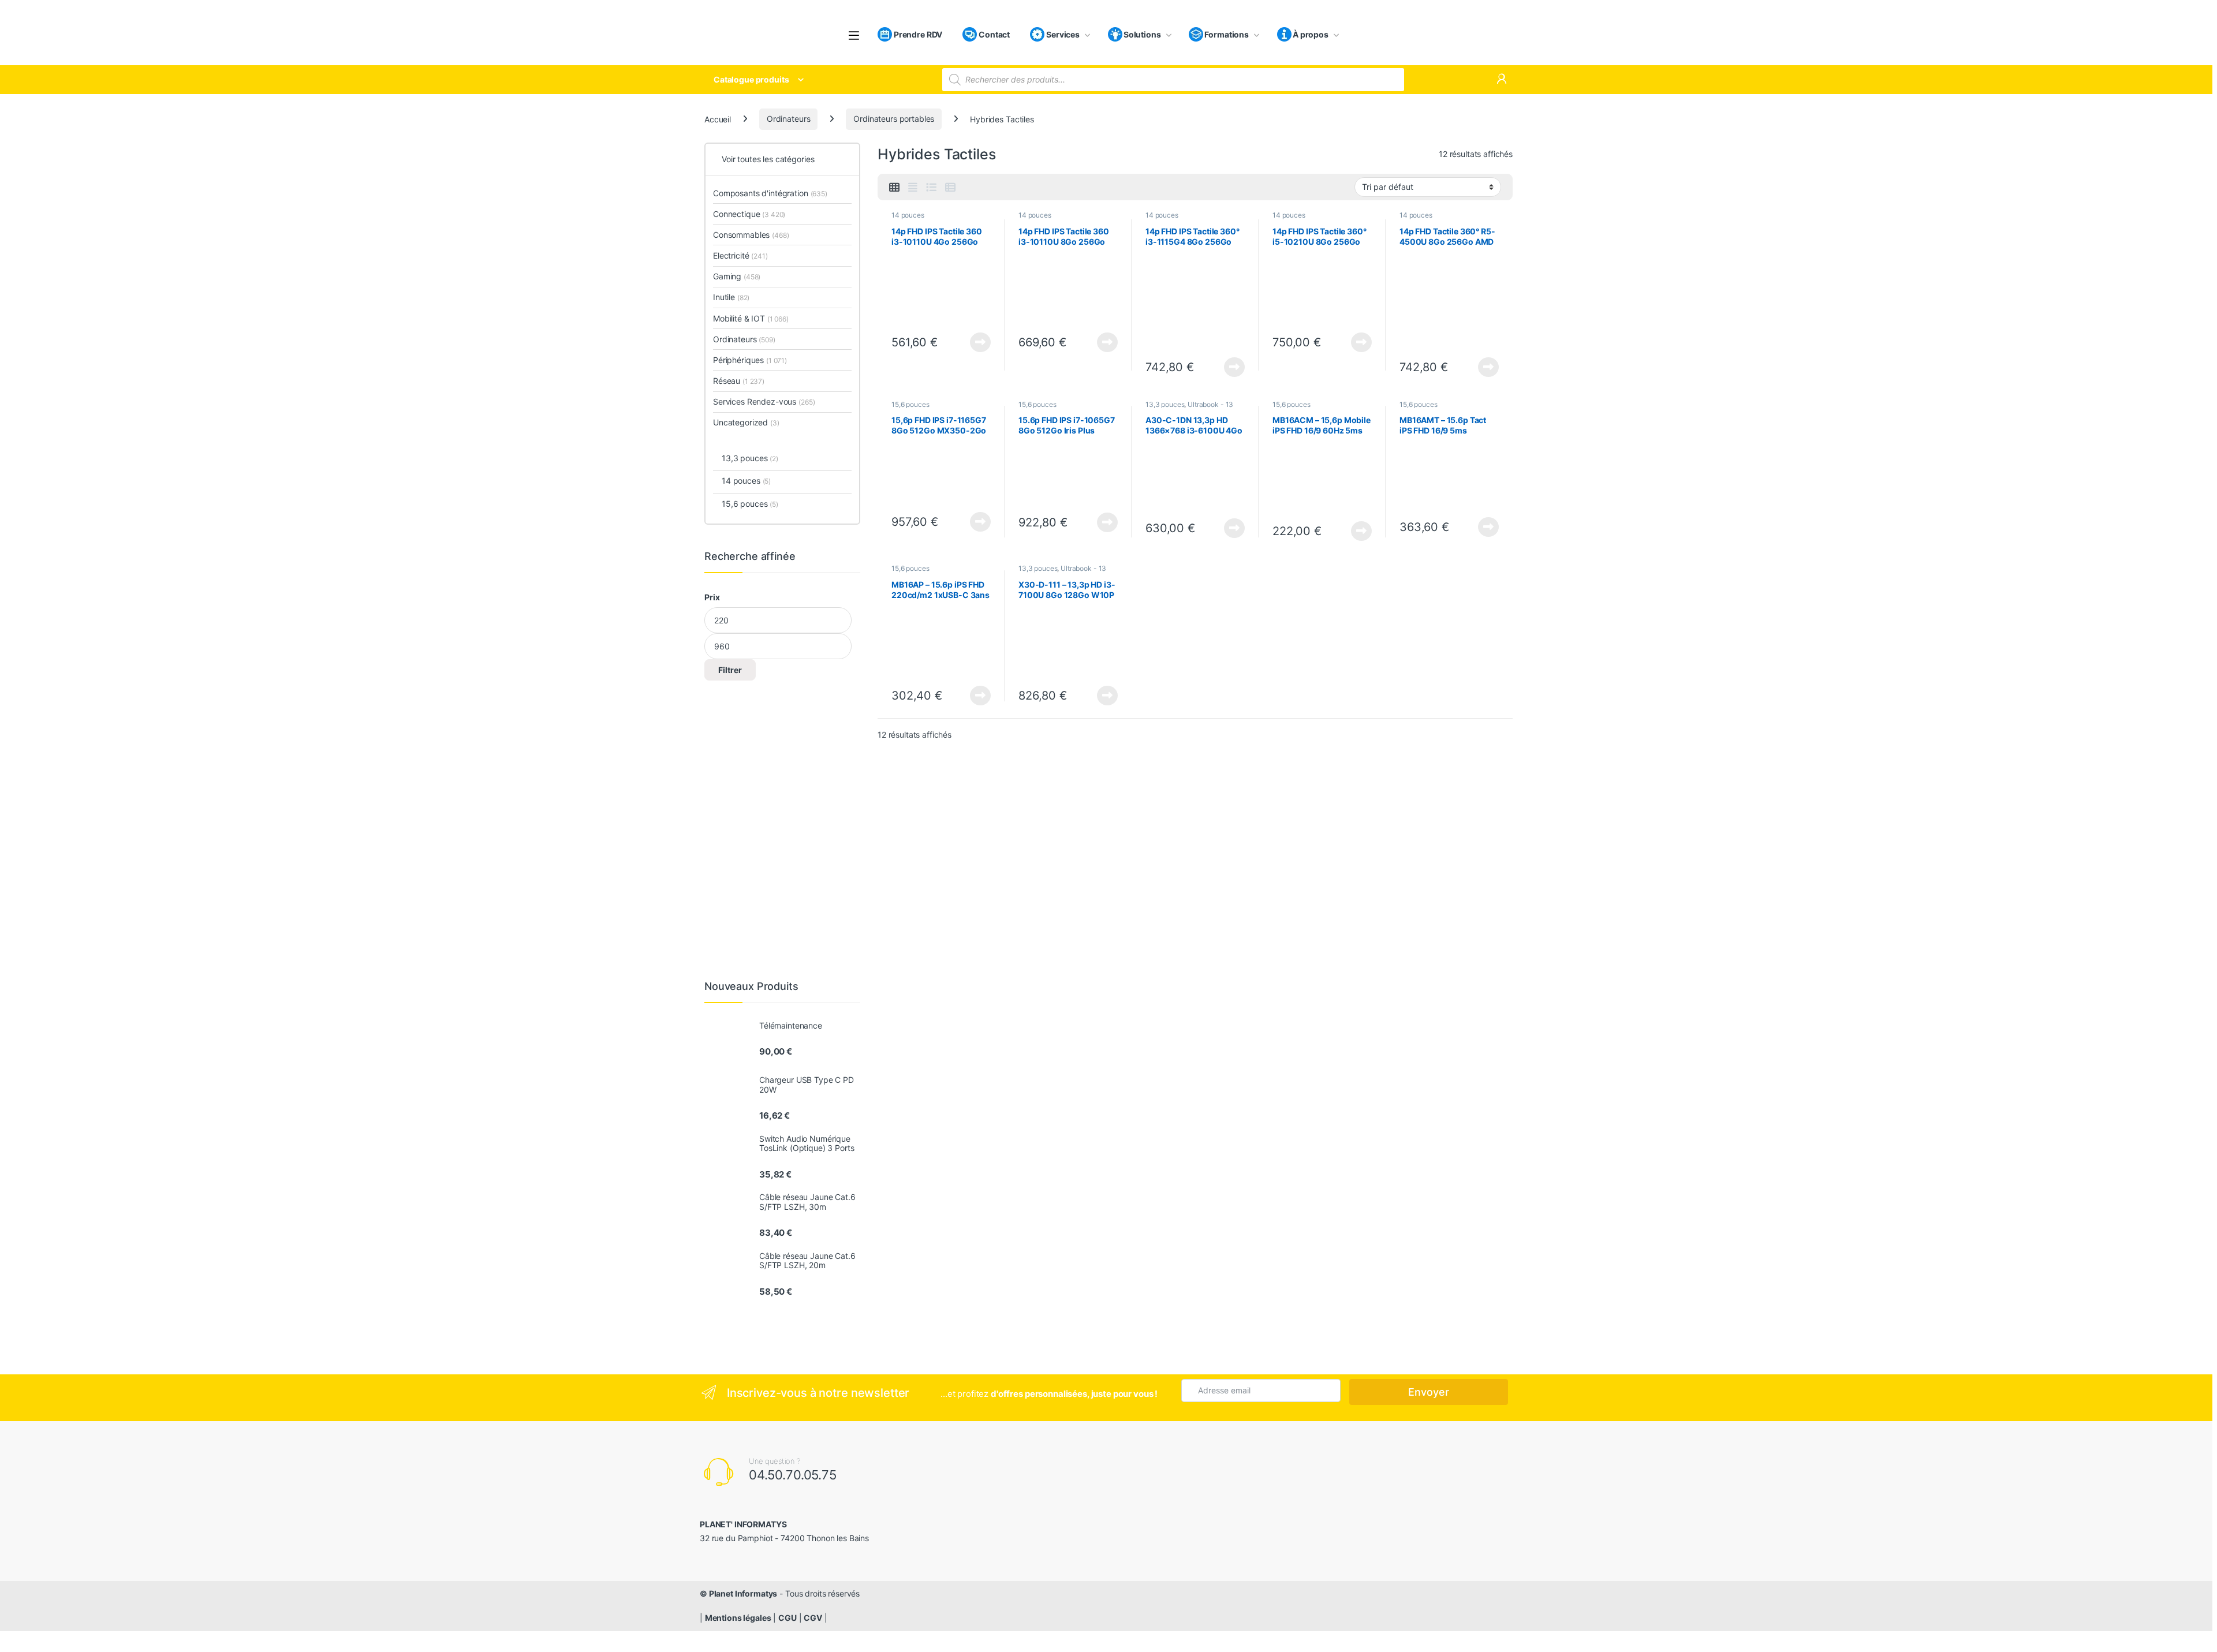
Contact (993, 34)
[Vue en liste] (931, 188)
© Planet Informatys (738, 1593)
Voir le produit (977, 342)
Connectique (749, 214)
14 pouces (908, 215)
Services (1062, 34)
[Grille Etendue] (913, 188)
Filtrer (730, 670)
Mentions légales (738, 1618)
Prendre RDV (917, 34)
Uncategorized (746, 422)
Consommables (751, 235)
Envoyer (1429, 1392)
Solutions (1142, 34)
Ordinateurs (788, 119)
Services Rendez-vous (764, 401)
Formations (1227, 34)
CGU (787, 1618)
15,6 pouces (910, 404)
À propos (1311, 34)
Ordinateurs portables (894, 119)
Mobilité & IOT (751, 318)
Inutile (731, 297)
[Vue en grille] (894, 188)
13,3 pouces (1165, 404)
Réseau (739, 381)
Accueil (718, 119)
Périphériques (750, 360)
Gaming (737, 276)
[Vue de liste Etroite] (950, 188)
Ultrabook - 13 (1210, 404)
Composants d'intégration (770, 193)
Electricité (740, 255)
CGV (813, 1618)
